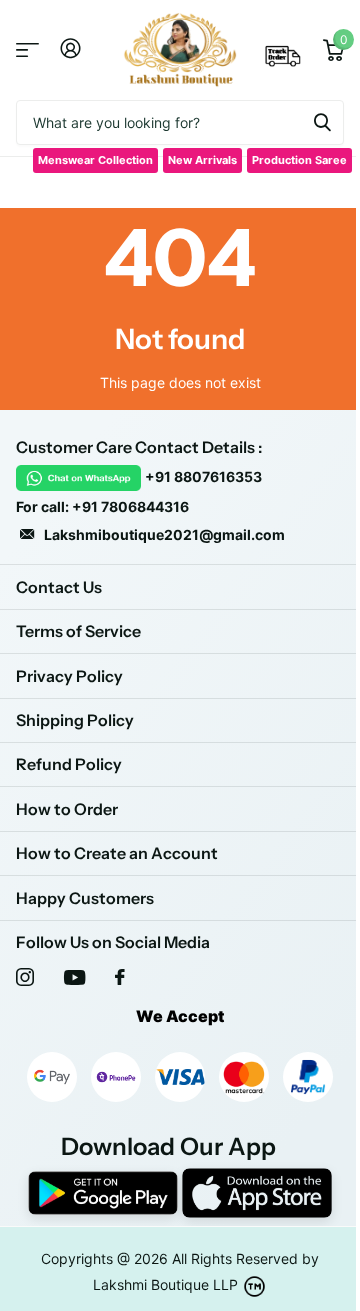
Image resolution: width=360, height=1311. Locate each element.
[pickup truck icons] (283, 62)
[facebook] (120, 977)
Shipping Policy (75, 720)
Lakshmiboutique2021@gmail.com (164, 534)
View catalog (27, 50)
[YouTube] (74, 977)
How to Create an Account (117, 853)
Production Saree (299, 160)
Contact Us (59, 587)
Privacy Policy (69, 676)
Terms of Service (78, 631)
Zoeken (322, 122)
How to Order (67, 809)
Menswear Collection (95, 160)
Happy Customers (85, 898)
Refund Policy (69, 764)
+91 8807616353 (203, 476)
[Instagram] (25, 977)
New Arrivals (202, 160)
